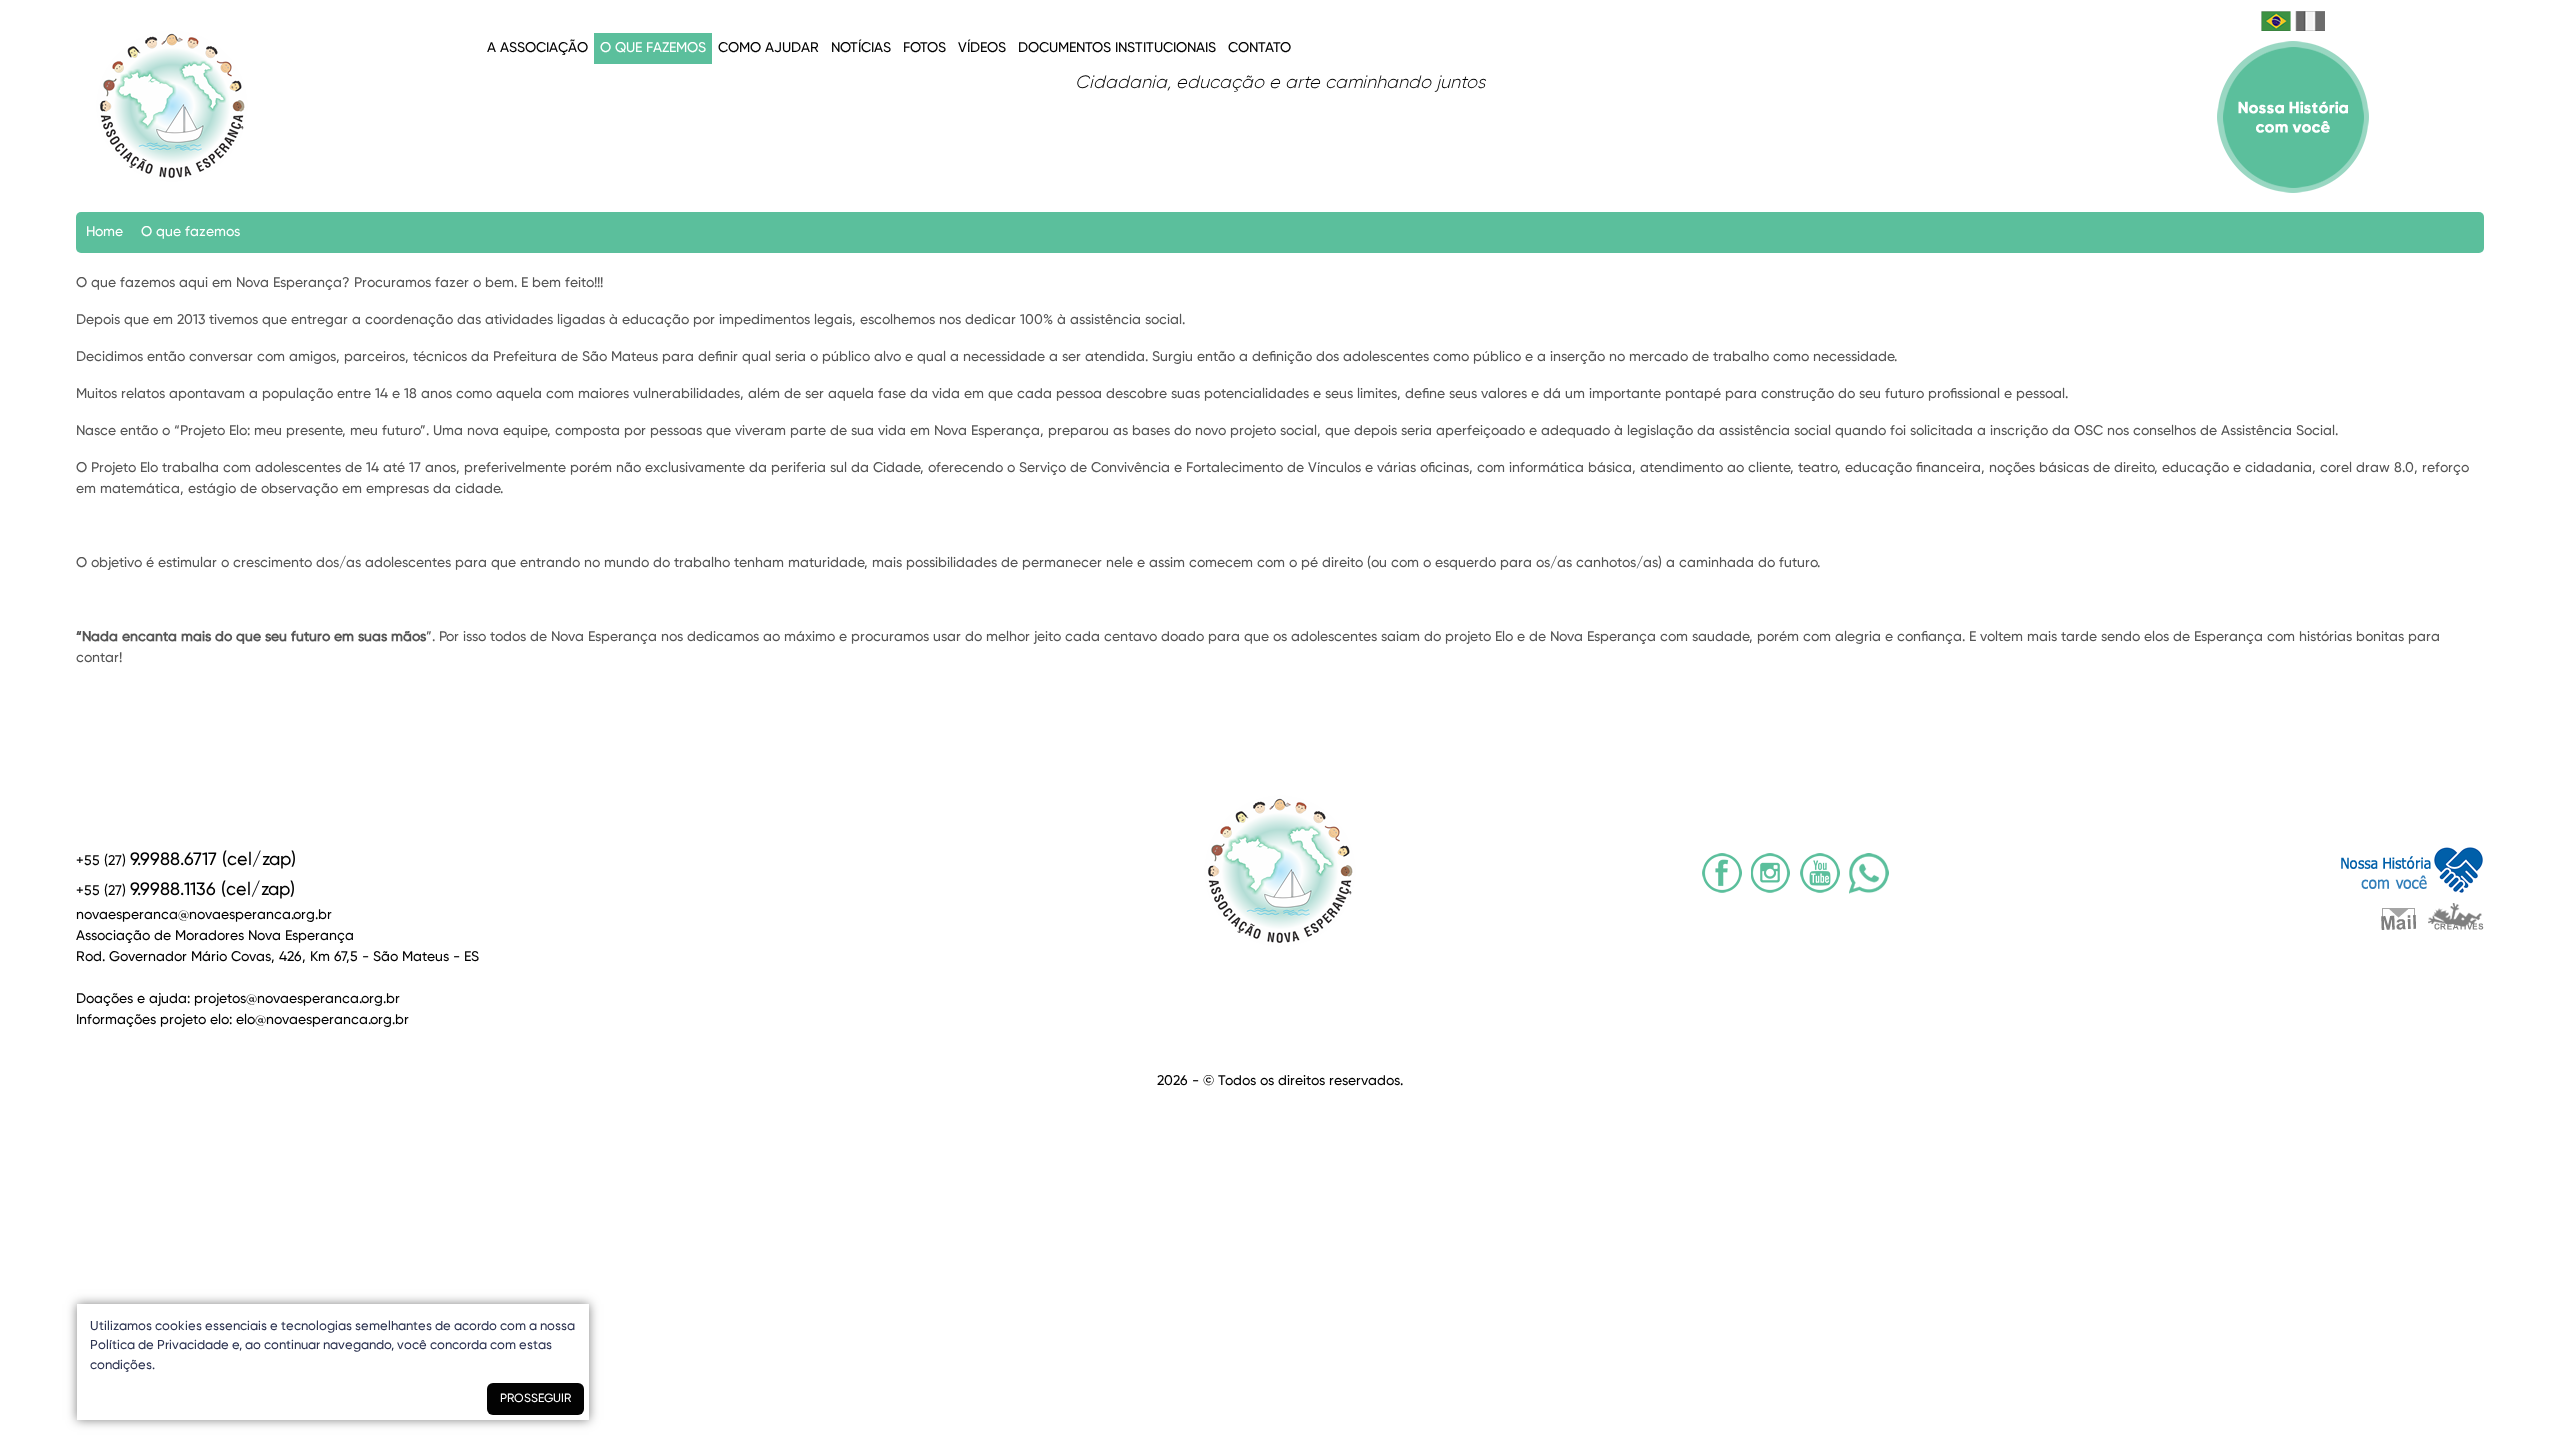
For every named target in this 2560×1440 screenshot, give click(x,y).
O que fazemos (653, 48)
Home (104, 232)
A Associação (537, 48)
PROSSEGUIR (535, 1399)
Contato (1259, 48)
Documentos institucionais (1117, 48)
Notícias (861, 48)
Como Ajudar (768, 48)
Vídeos (982, 48)
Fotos (924, 48)
